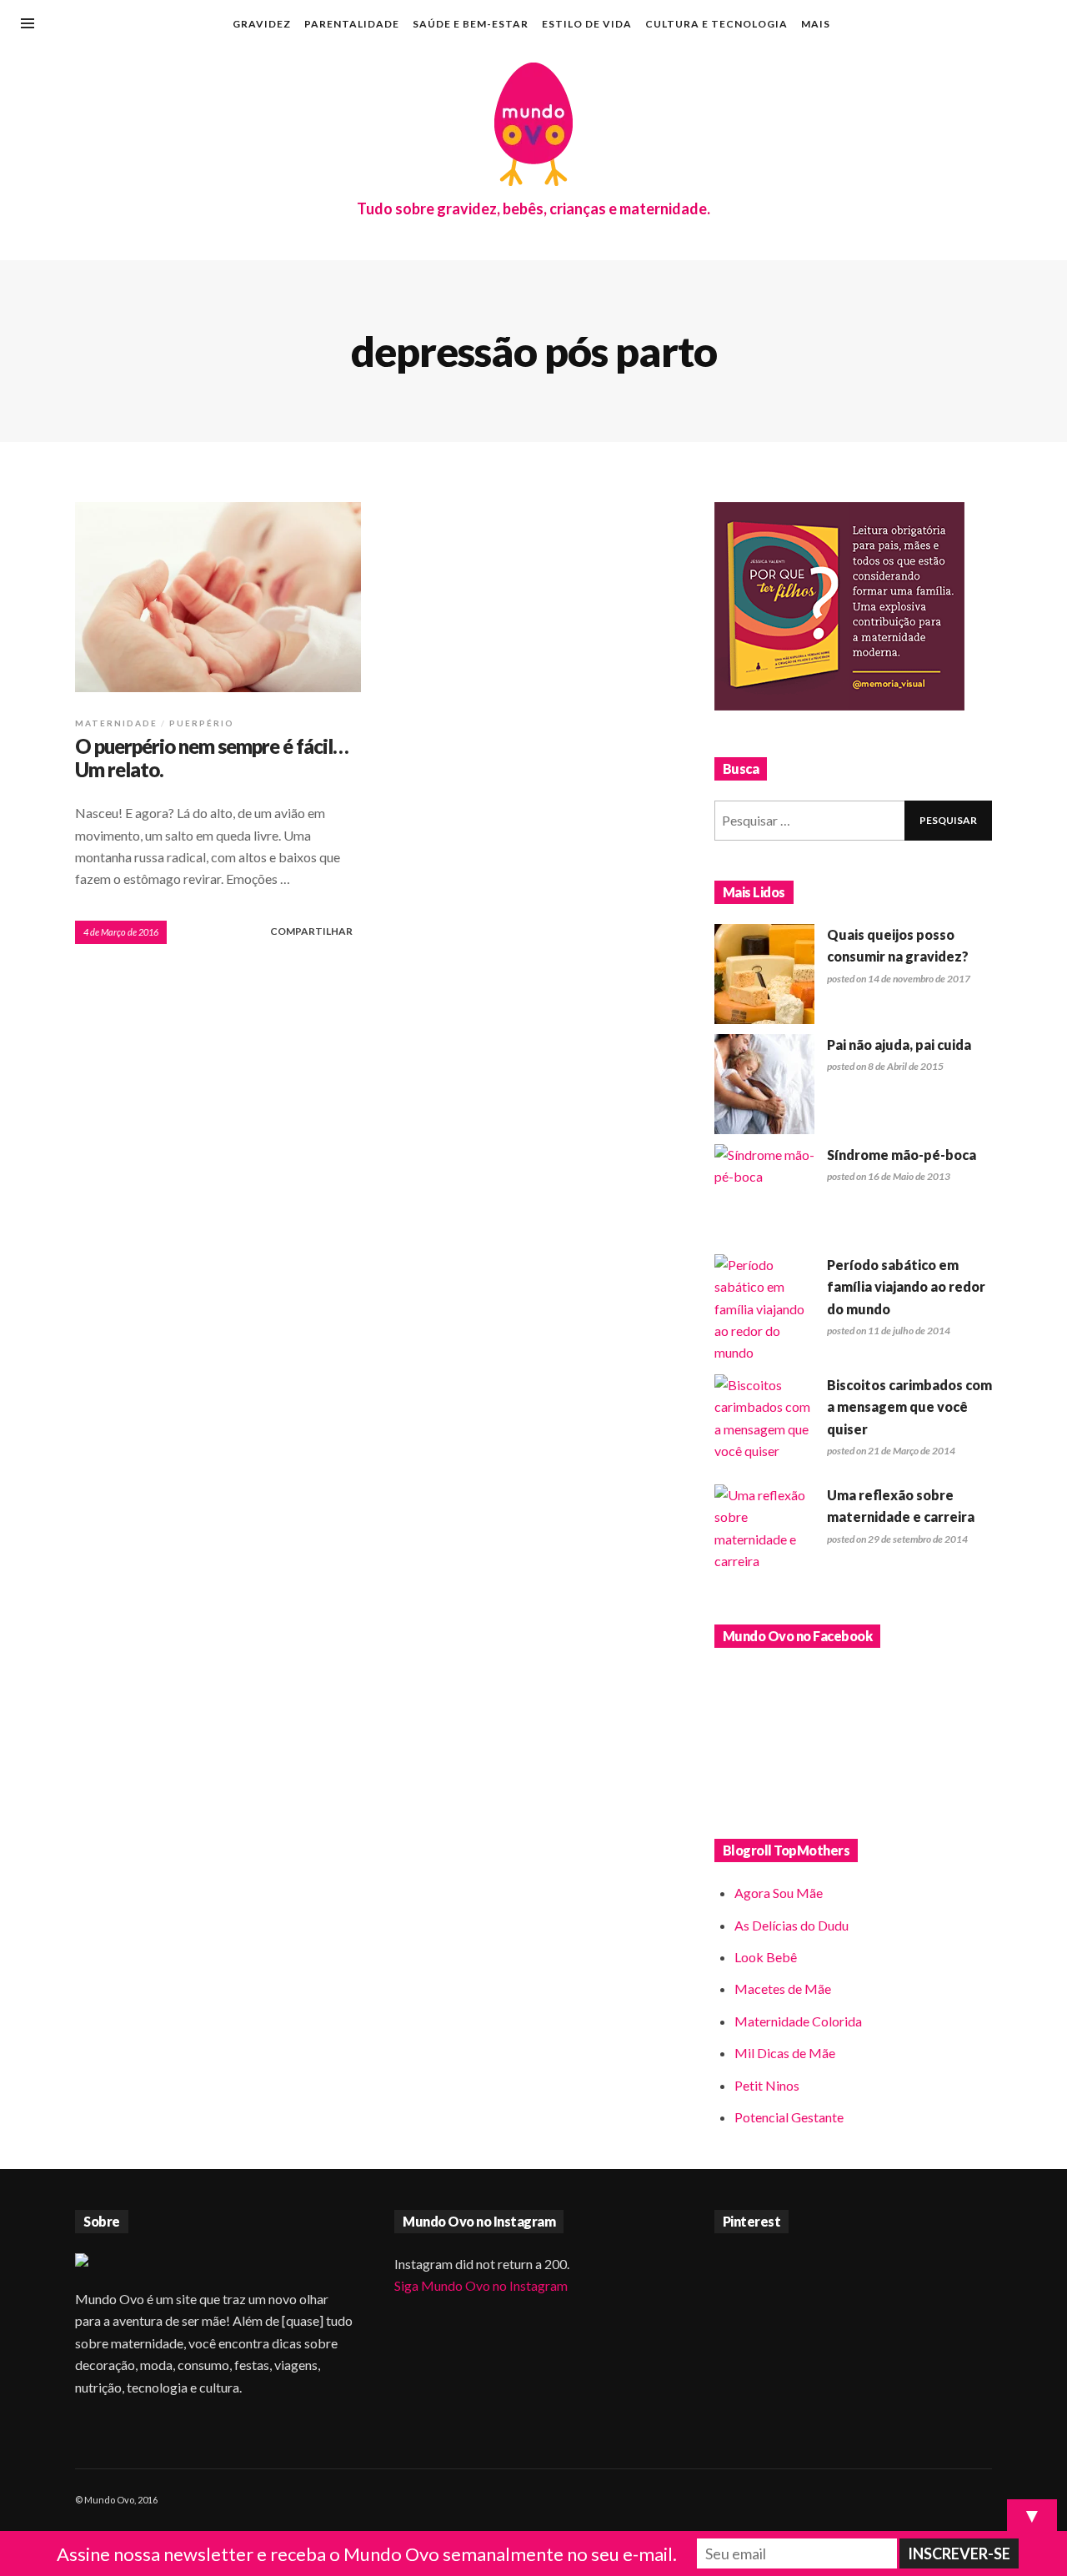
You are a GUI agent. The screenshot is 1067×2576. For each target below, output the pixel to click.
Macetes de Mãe (783, 1988)
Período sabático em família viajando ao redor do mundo (906, 1287)
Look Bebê (766, 1957)
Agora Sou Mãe (779, 1893)
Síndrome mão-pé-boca (902, 1155)
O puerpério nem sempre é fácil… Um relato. (212, 758)
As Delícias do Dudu (791, 1925)
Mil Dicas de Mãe (785, 2053)
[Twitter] (1042, 25)
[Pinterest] (1014, 25)
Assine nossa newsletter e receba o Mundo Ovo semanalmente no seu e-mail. (367, 2554)
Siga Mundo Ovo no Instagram (481, 2285)
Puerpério (202, 723)
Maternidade (116, 723)
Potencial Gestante (789, 2117)
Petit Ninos (767, 2085)
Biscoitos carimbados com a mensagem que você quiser (909, 1407)
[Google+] (959, 25)
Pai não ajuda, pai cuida (899, 1044)
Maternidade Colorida (798, 2021)
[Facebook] (932, 25)
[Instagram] (987, 25)
